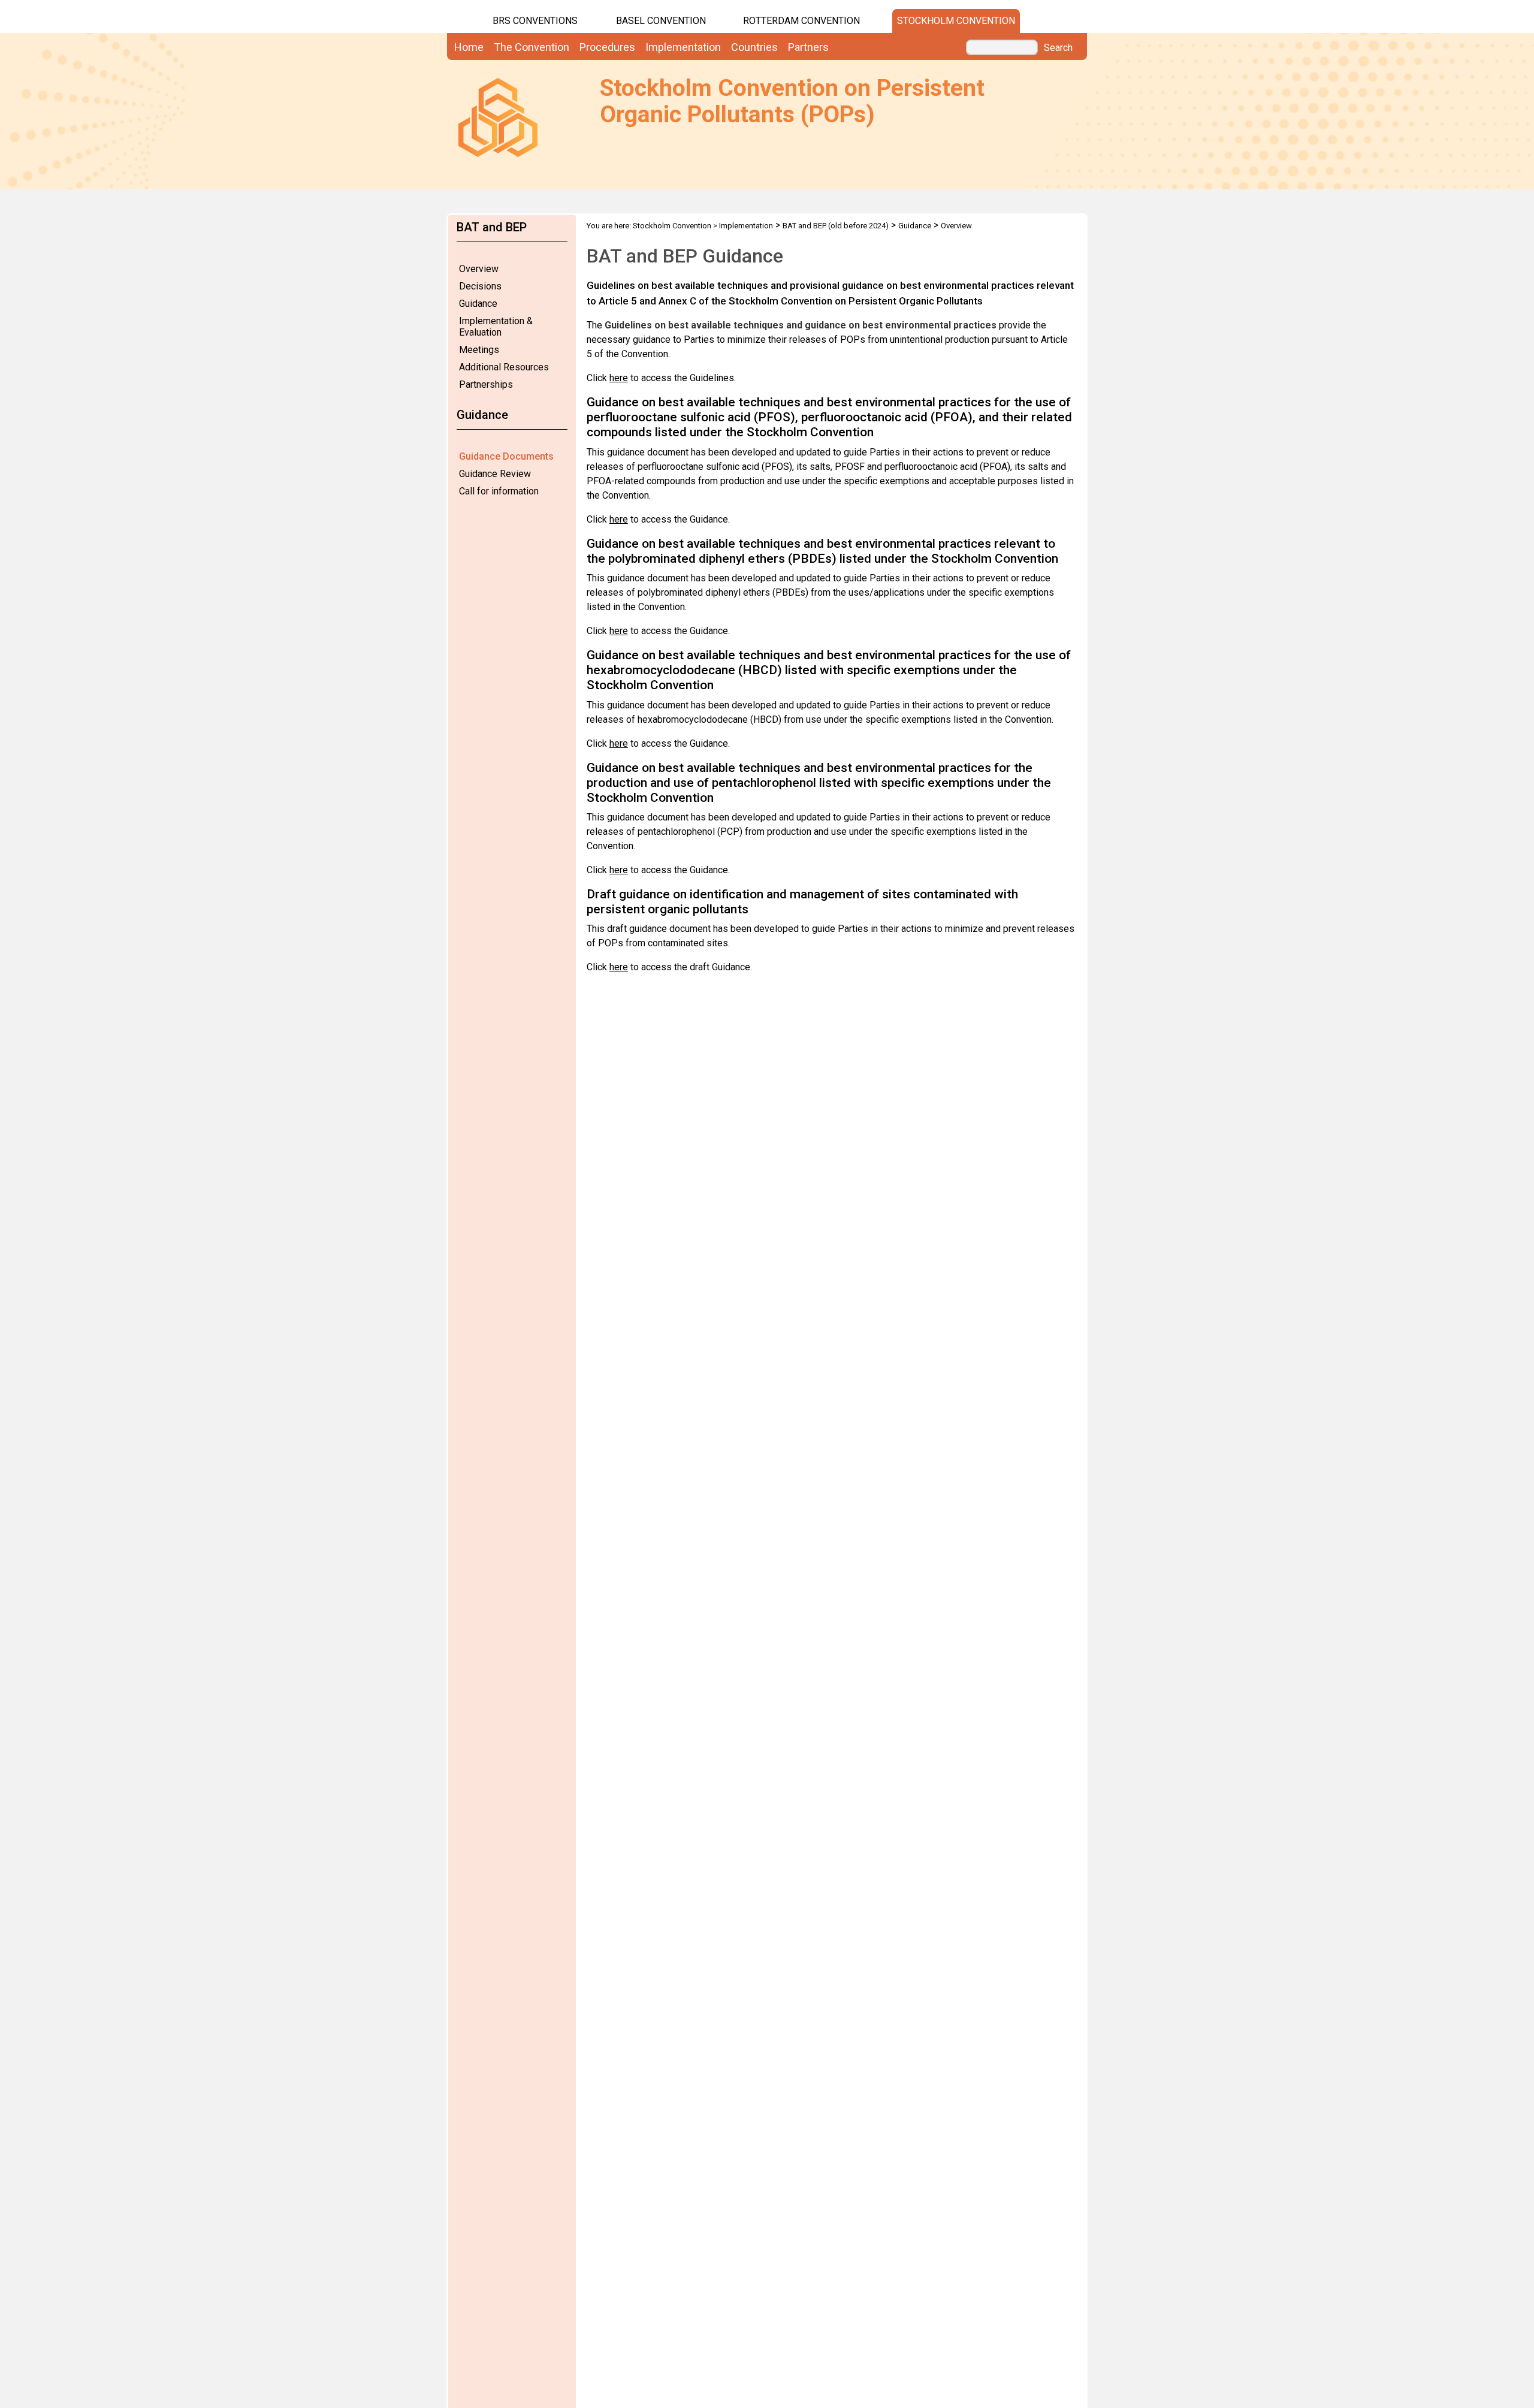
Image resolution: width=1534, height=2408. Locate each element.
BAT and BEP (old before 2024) (836, 226)
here (619, 378)
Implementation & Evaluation (496, 327)
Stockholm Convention (956, 21)
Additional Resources (504, 367)
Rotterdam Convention (801, 21)
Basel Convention (661, 21)
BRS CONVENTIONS (535, 21)
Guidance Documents (506, 456)
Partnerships (486, 384)
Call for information (499, 491)
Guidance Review (495, 474)
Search (1058, 48)
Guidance (478, 304)
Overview (479, 269)
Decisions (480, 286)
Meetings (479, 350)
